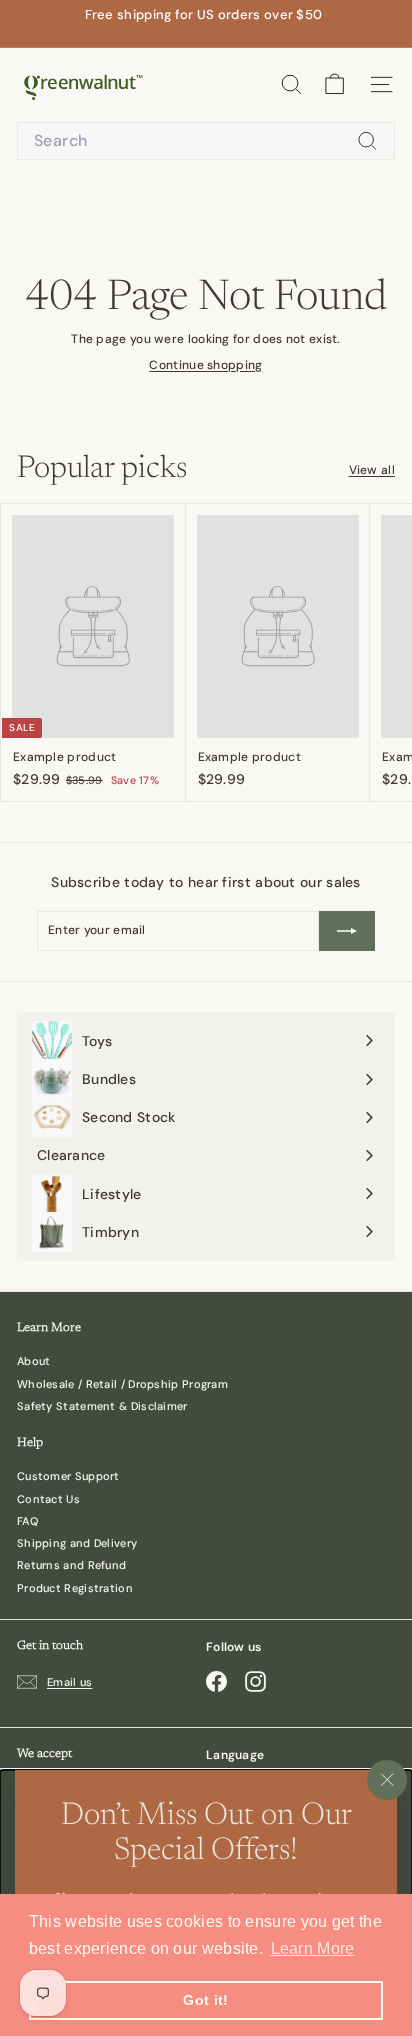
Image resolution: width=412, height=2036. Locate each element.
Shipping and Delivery (77, 1543)
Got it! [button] (205, 2000)
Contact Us (48, 1499)
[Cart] (334, 84)
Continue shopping (205, 365)
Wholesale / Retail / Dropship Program (122, 1384)
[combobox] (206, 141)
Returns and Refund (71, 1565)
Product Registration (75, 1588)
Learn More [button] (313, 1948)
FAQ (27, 1521)
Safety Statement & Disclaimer (102, 1406)
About (34, 1361)
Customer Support (68, 1476)
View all (372, 470)
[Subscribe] (347, 931)
